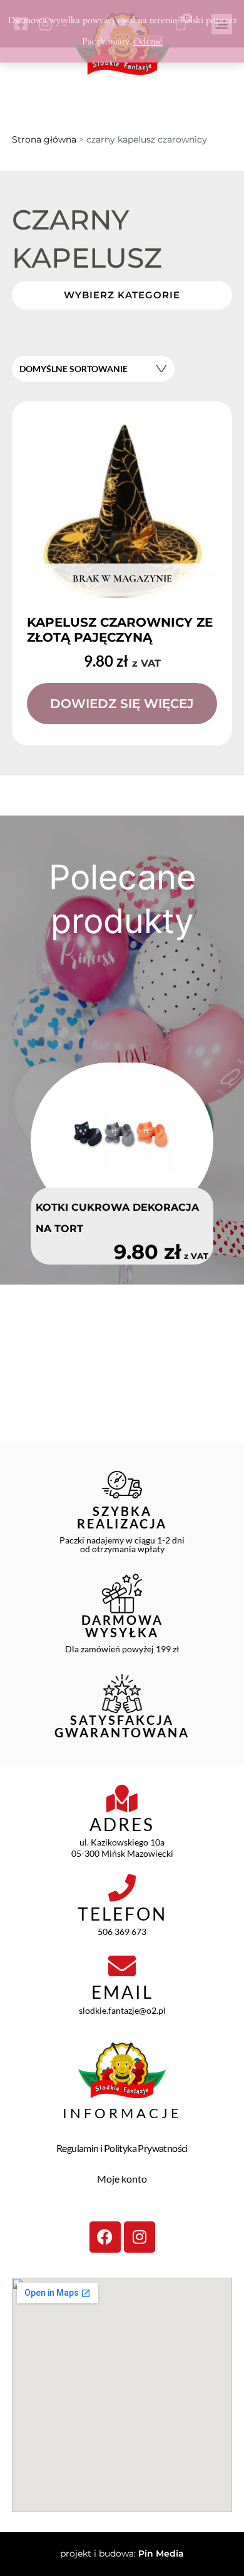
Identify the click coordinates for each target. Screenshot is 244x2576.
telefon (122, 1914)
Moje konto (122, 2179)
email (122, 1992)
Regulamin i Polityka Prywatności (122, 2148)
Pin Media (161, 2553)
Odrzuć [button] (148, 41)
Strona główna (44, 139)
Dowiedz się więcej (122, 704)
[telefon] (122, 1888)
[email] (122, 1966)
